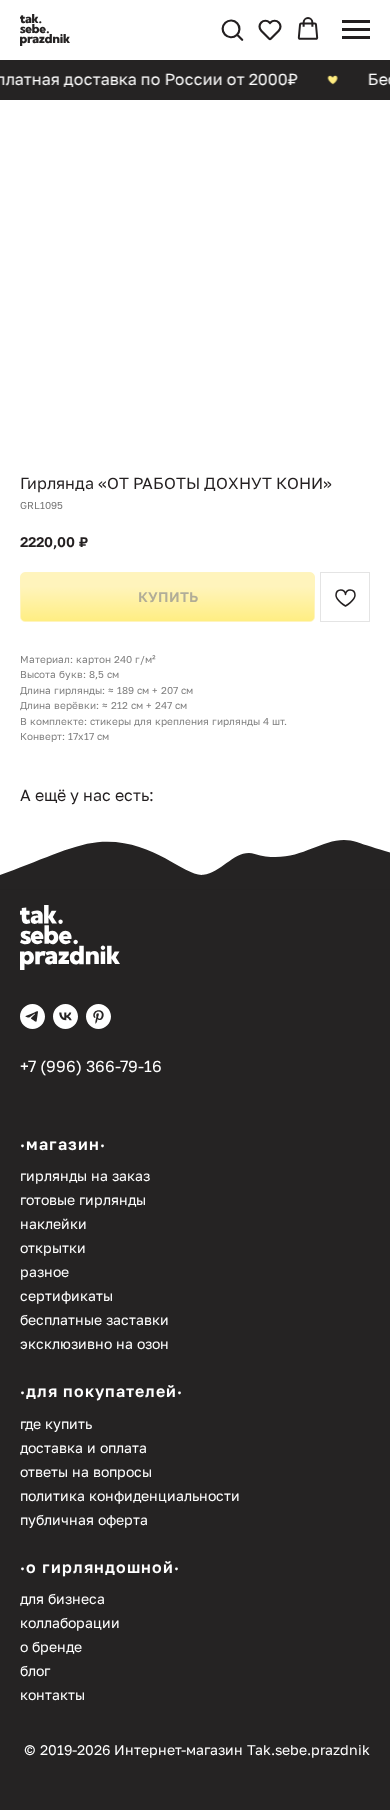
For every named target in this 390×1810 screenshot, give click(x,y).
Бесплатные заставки (94, 1319)
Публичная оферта (84, 1519)
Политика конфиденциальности (130, 1495)
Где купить (56, 1423)
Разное (44, 1271)
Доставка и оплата (83, 1447)
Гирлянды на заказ (85, 1175)
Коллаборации (70, 1622)
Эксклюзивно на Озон (94, 1343)
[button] (232, 29)
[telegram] (32, 1016)
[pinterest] (98, 1016)
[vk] (65, 1016)
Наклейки (53, 1223)
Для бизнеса (62, 1598)
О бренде (51, 1646)
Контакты (52, 1694)
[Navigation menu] (356, 30)
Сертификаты (66, 1295)
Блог (35, 1670)
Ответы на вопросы (86, 1471)
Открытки (53, 1247)
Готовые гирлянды (83, 1199)
